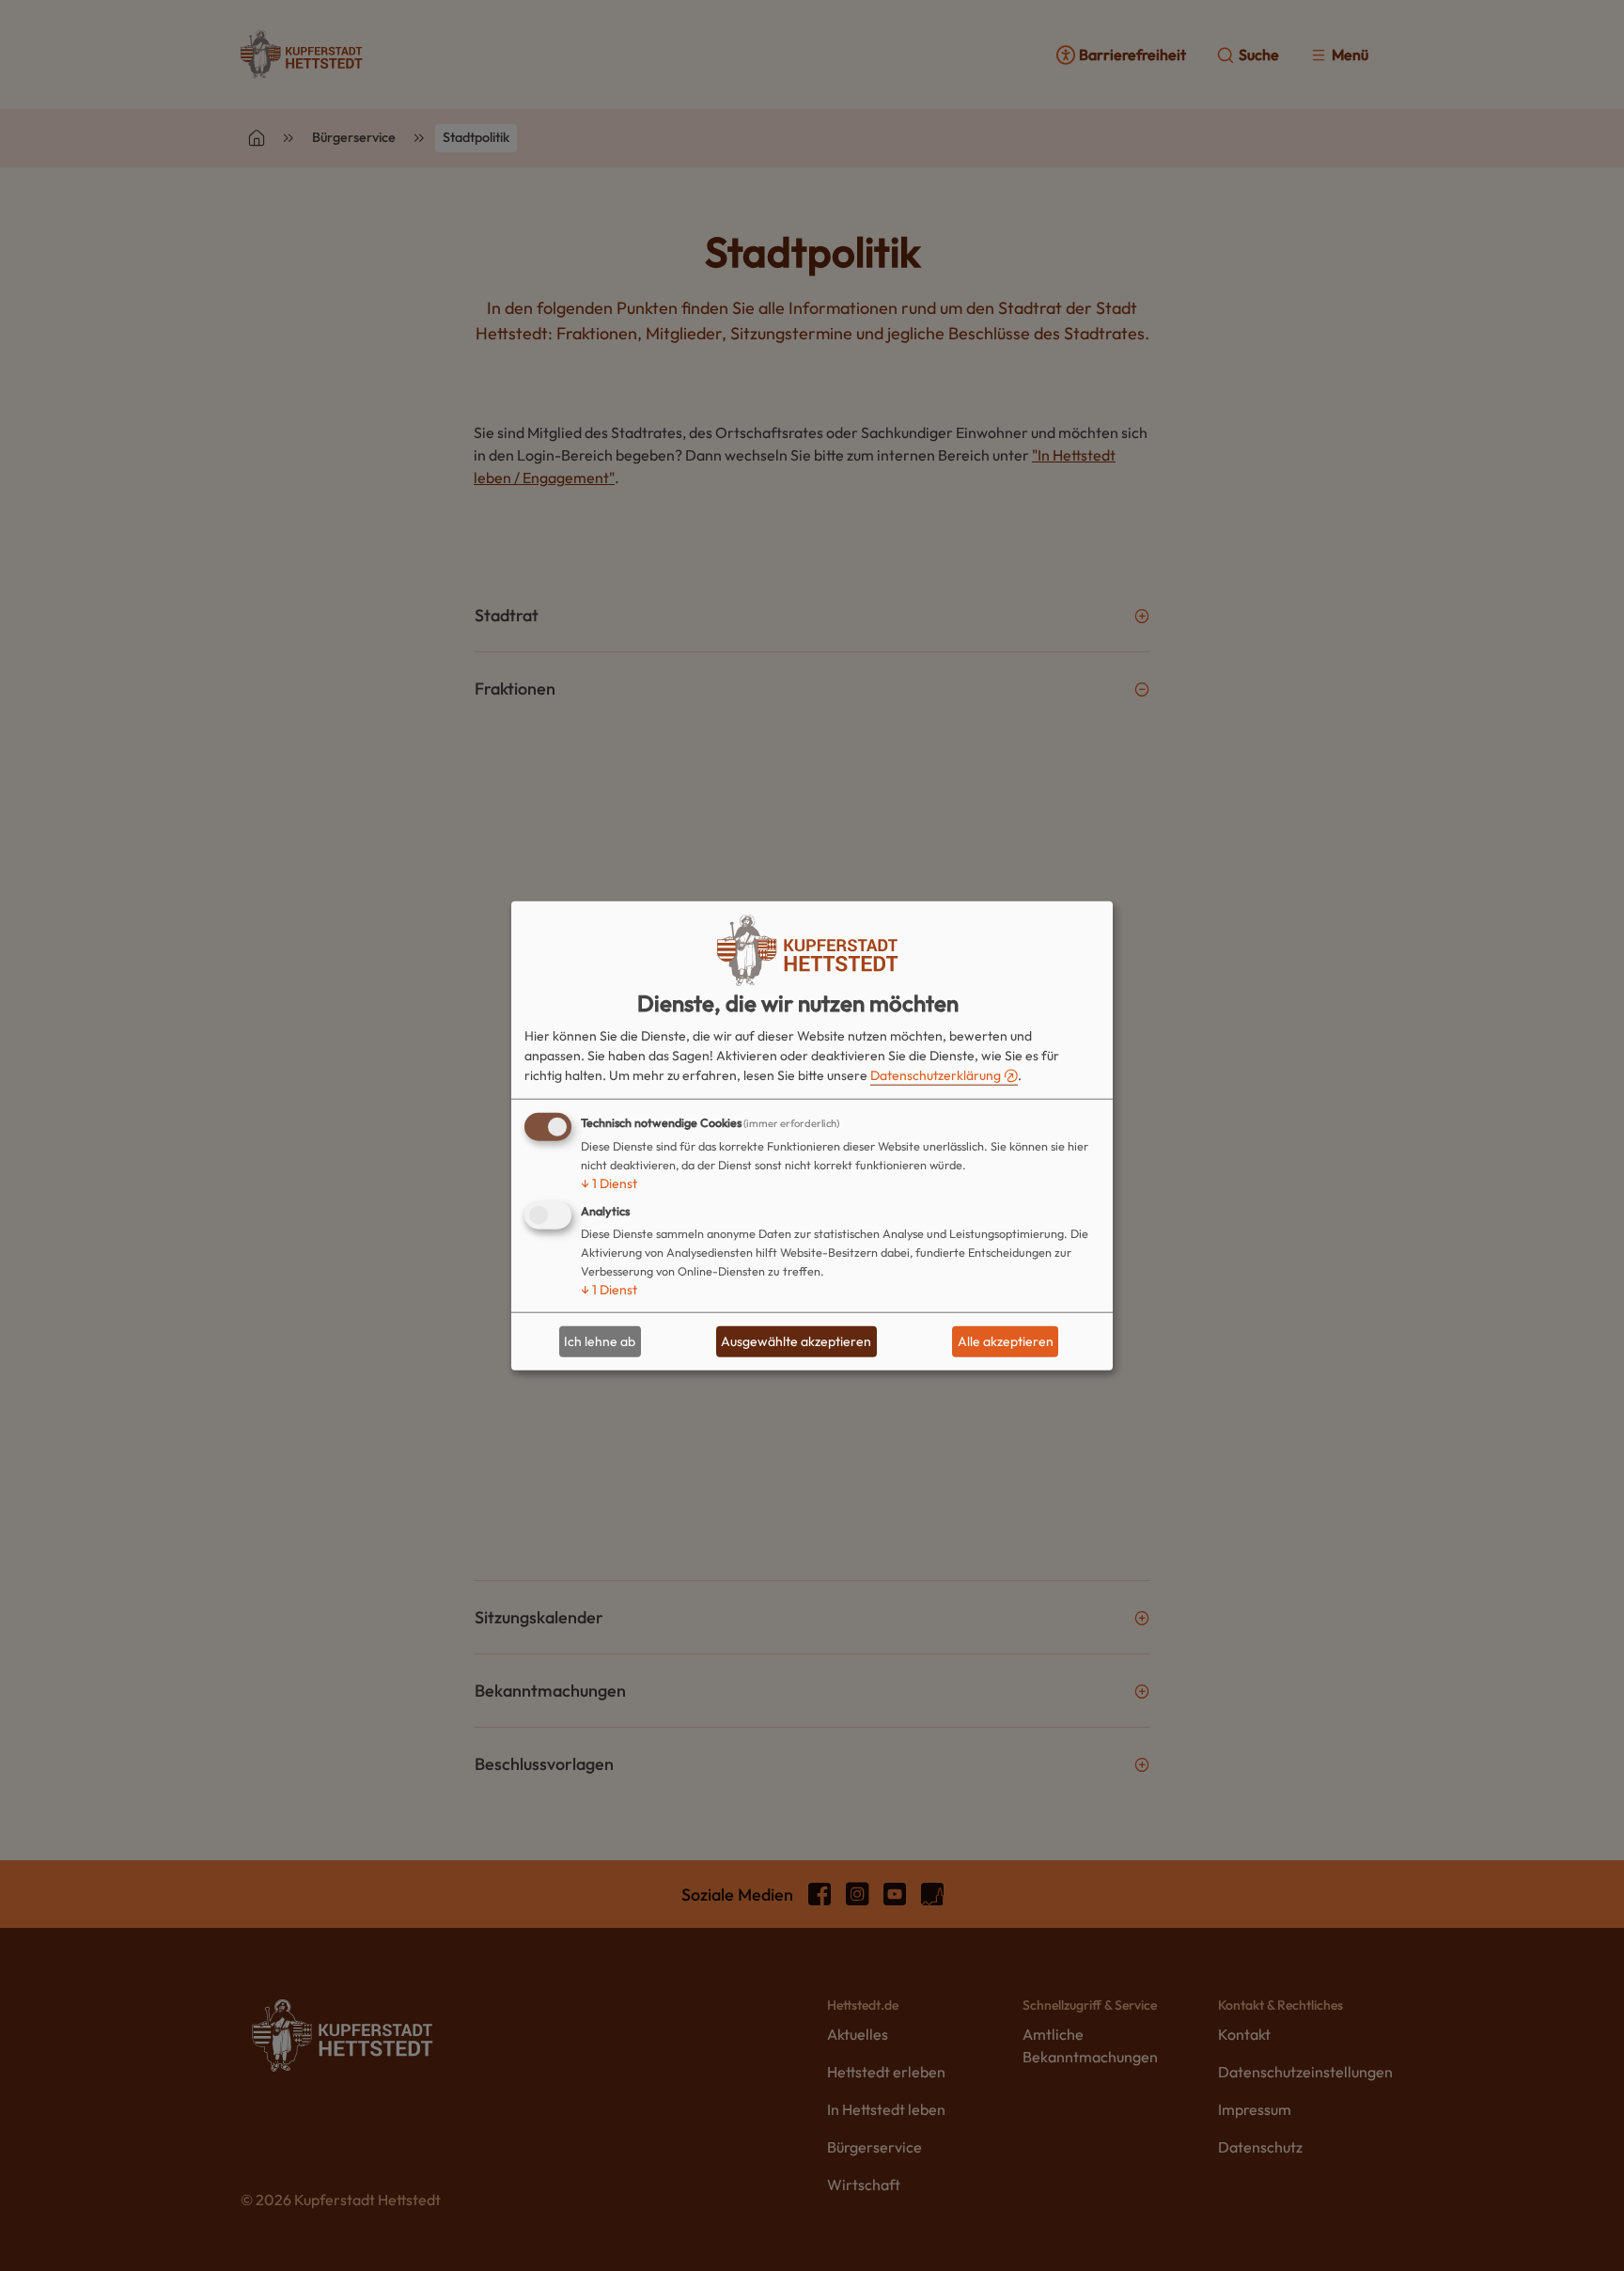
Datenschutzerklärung (936, 1074)
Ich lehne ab (600, 1341)
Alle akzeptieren (1006, 1341)
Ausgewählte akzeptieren (796, 1341)
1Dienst (609, 1182)
